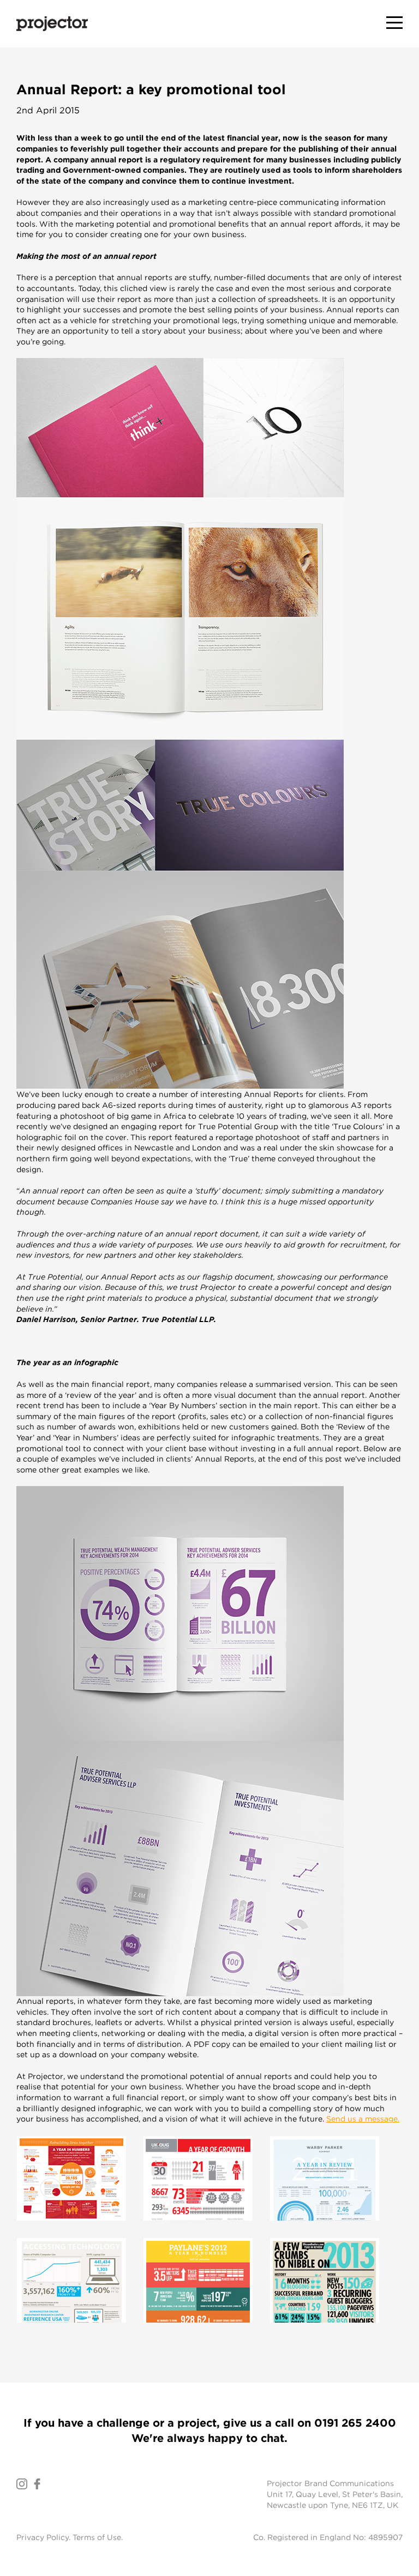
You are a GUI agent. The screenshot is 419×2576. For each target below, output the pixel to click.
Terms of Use (97, 2537)
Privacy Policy (43, 2537)
